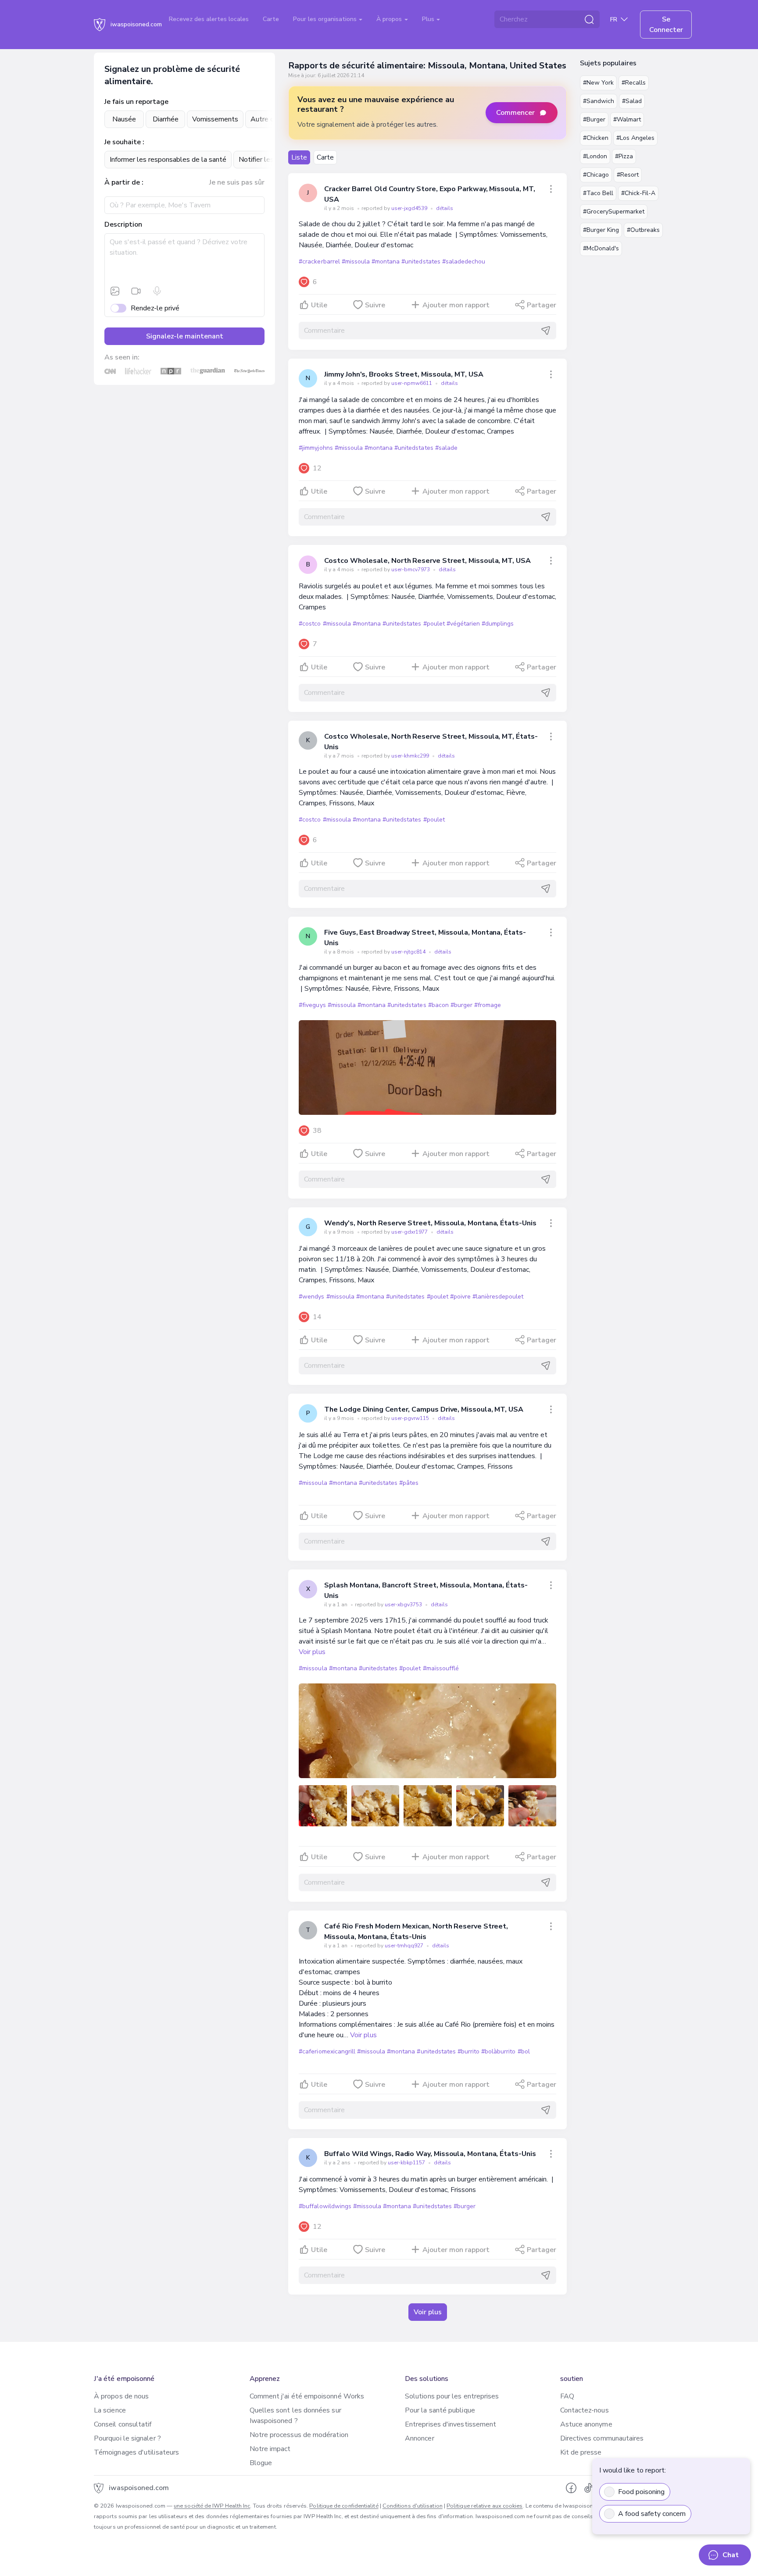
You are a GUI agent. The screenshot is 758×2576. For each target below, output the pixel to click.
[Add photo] (115, 291)
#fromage (488, 1005)
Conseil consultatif (123, 2424)
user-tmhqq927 (405, 1946)
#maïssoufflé (441, 1668)
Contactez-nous (585, 2410)
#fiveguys (312, 1005)
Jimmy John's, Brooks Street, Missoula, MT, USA (404, 374)
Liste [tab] (299, 157)
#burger (461, 1005)
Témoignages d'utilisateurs (136, 2452)
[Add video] (136, 291)
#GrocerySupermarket (614, 212)
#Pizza (624, 156)
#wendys (311, 1297)
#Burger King (601, 230)
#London (595, 156)
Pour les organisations (326, 19)
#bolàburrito (498, 2051)
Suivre (375, 305)
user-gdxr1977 (410, 1232)
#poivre (460, 1297)
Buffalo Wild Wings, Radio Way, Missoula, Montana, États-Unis (430, 2154)
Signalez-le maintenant (185, 336)
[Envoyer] (546, 331)
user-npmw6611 (412, 383)
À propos (390, 19)
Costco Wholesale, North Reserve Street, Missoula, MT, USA (427, 561)
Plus (429, 19)
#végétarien (463, 624)
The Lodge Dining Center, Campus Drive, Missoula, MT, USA (424, 1409)
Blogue (261, 2463)
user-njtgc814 (409, 952)
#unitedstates (421, 262)
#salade (446, 448)
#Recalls (634, 83)
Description (123, 224)
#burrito (468, 2051)
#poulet (434, 624)
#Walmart (627, 119)
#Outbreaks (643, 230)
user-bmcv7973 (411, 569)
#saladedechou (464, 262)
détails (445, 208)
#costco (310, 624)
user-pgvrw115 (411, 1418)
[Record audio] (157, 291)
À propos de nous (121, 2396)
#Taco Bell (598, 193)
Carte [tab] (325, 157)
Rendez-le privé (155, 308)
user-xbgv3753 (404, 1605)
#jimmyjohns (316, 448)
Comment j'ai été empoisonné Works (307, 2396)
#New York (598, 83)
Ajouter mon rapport (456, 305)
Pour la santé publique (440, 2410)
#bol (524, 2051)
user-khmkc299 (411, 756)
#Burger (594, 119)
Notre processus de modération (299, 2435)
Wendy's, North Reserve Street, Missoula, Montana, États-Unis (430, 1223)
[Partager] (551, 189)
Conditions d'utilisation (413, 2506)
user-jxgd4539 (410, 208)
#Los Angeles (635, 138)
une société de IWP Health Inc (212, 2506)
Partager (542, 305)
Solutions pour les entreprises (452, 2396)
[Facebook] (571, 2488)
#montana (386, 262)
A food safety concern (652, 2514)
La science (110, 2410)
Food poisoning (641, 2492)
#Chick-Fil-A (638, 193)
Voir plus (312, 1652)
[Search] (589, 19)
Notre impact (270, 2449)
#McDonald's (601, 248)
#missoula (356, 262)
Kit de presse (581, 2452)
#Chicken (596, 138)
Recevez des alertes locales (209, 19)
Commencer (515, 113)
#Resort (628, 175)
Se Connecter (666, 25)
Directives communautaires (602, 2438)
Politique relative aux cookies (484, 2506)
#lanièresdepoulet (498, 1297)
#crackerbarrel (319, 262)
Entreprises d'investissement (451, 2424)
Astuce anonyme (586, 2424)
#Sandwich (599, 101)
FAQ (567, 2396)
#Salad (632, 101)
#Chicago (596, 175)
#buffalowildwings (325, 2206)
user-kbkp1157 (407, 2163)
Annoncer (420, 2438)
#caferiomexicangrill (327, 2051)
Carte (271, 19)
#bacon (438, 1005)
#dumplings (498, 624)
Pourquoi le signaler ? (127, 2438)
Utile (319, 305)
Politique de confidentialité (344, 2506)
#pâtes (409, 1483)
